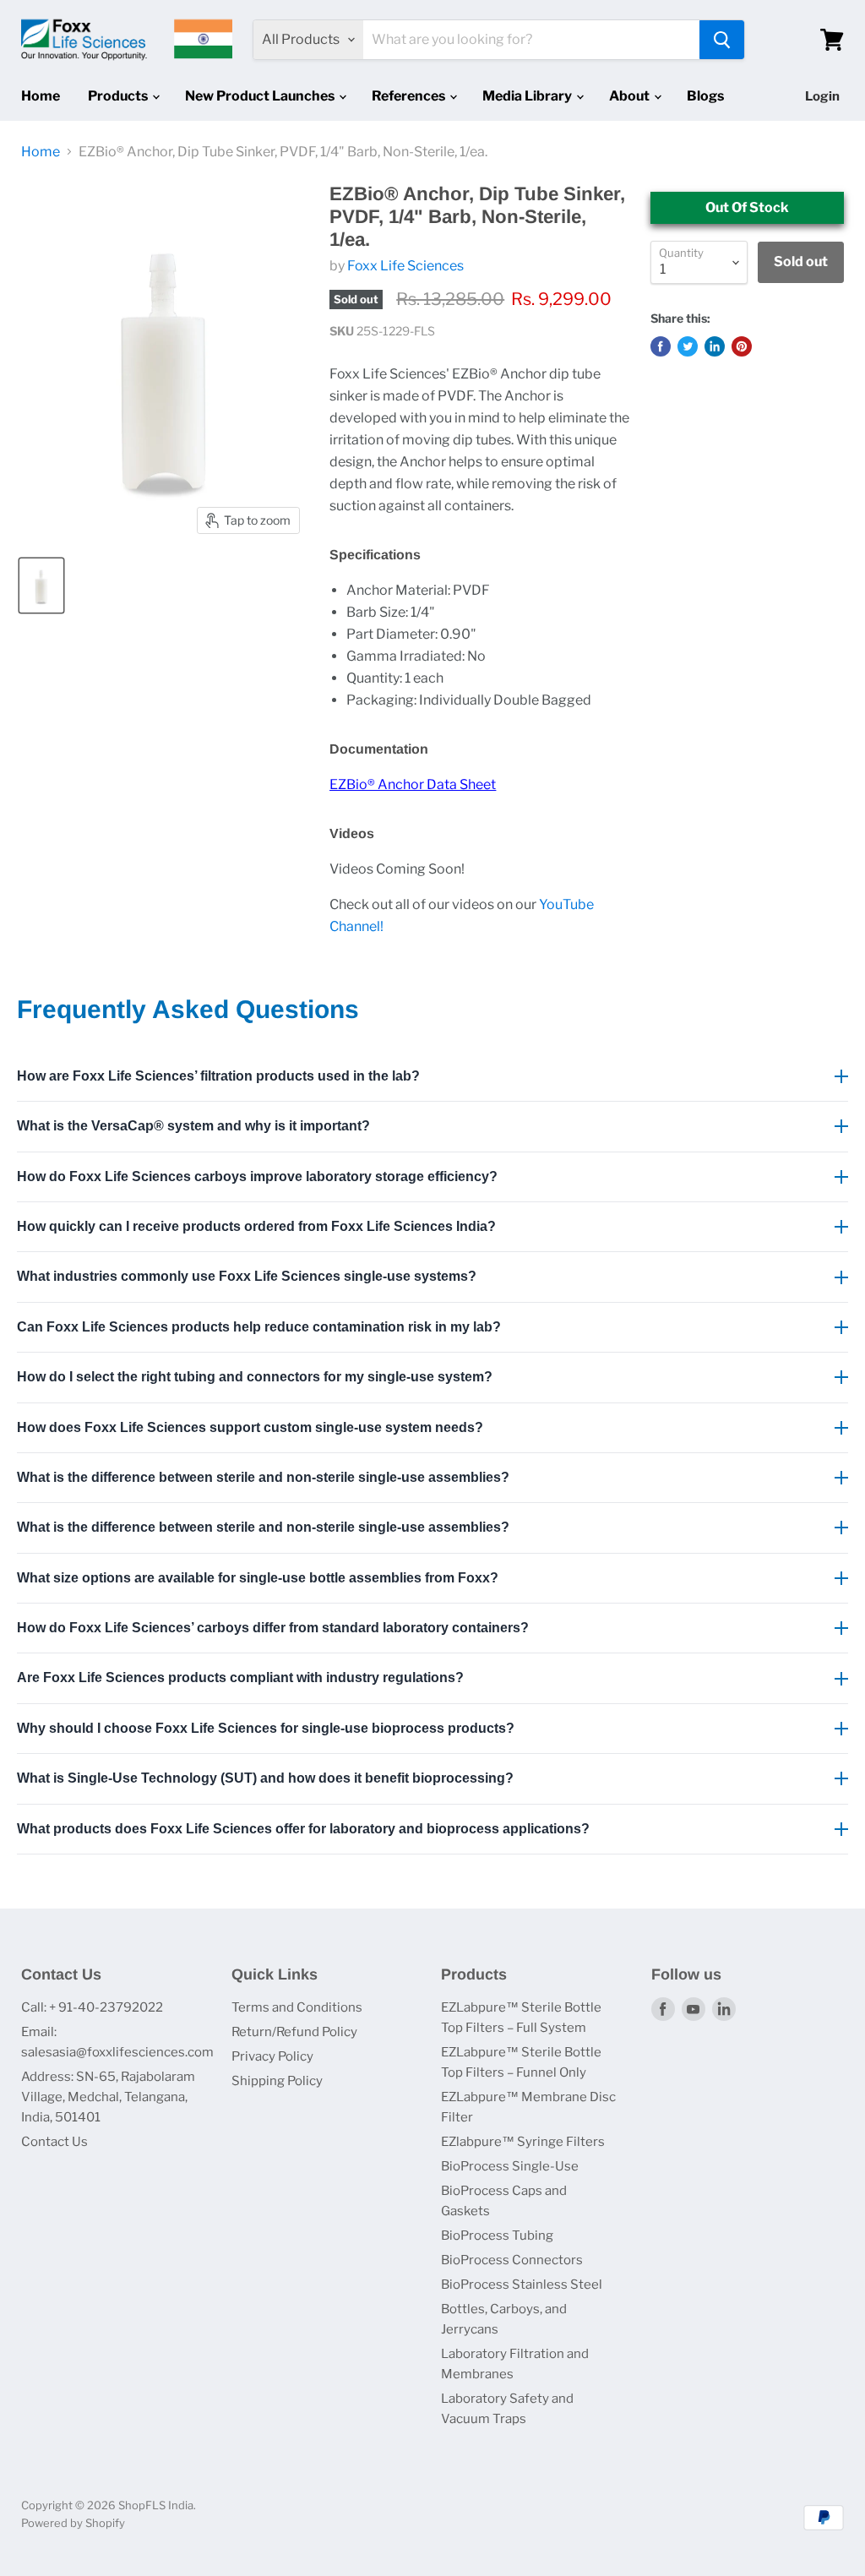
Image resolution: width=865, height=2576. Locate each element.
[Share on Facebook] (661, 346)
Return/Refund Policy (294, 2032)
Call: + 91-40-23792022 (92, 2007)
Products (119, 96)
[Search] (722, 40)
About (631, 96)
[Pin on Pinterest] (742, 346)
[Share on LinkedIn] (715, 346)
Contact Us (54, 2142)
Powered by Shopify (73, 2523)
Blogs (705, 96)
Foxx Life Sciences (405, 266)
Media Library (528, 96)
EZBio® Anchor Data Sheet (413, 784)
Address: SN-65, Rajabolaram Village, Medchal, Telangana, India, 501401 (108, 2097)
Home (41, 96)
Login (822, 96)
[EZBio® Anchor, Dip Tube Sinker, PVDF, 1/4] (41, 585)
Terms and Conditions (297, 2007)
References (410, 96)
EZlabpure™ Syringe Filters (523, 2142)
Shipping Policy (277, 2081)
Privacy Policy (272, 2056)
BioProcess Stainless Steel (522, 2285)
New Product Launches (261, 96)
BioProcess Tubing (497, 2236)
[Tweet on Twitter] (688, 346)
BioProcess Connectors (512, 2260)
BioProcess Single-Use (510, 2166)
